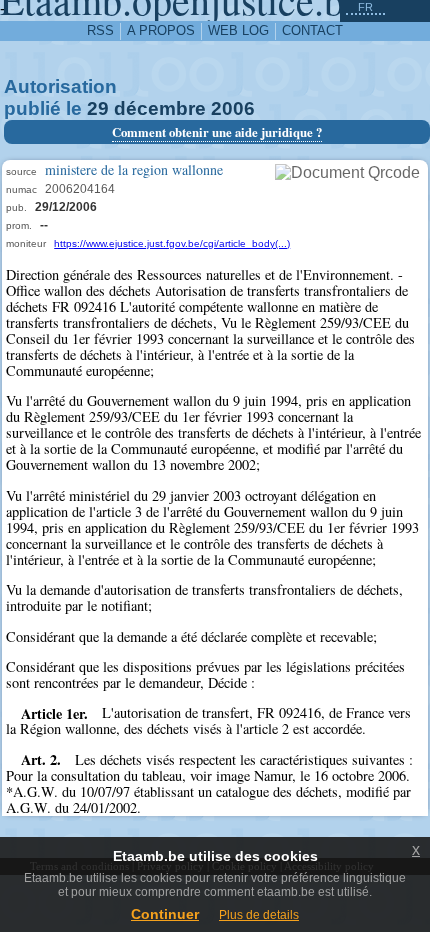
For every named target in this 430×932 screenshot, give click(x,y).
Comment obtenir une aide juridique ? (217, 132)
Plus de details (259, 915)
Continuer (165, 914)
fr (365, 7)
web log (238, 30)
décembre (160, 108)
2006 (233, 108)
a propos (161, 30)
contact (312, 30)
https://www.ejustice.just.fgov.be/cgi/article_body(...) (172, 243)
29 (98, 108)
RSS (100, 30)
